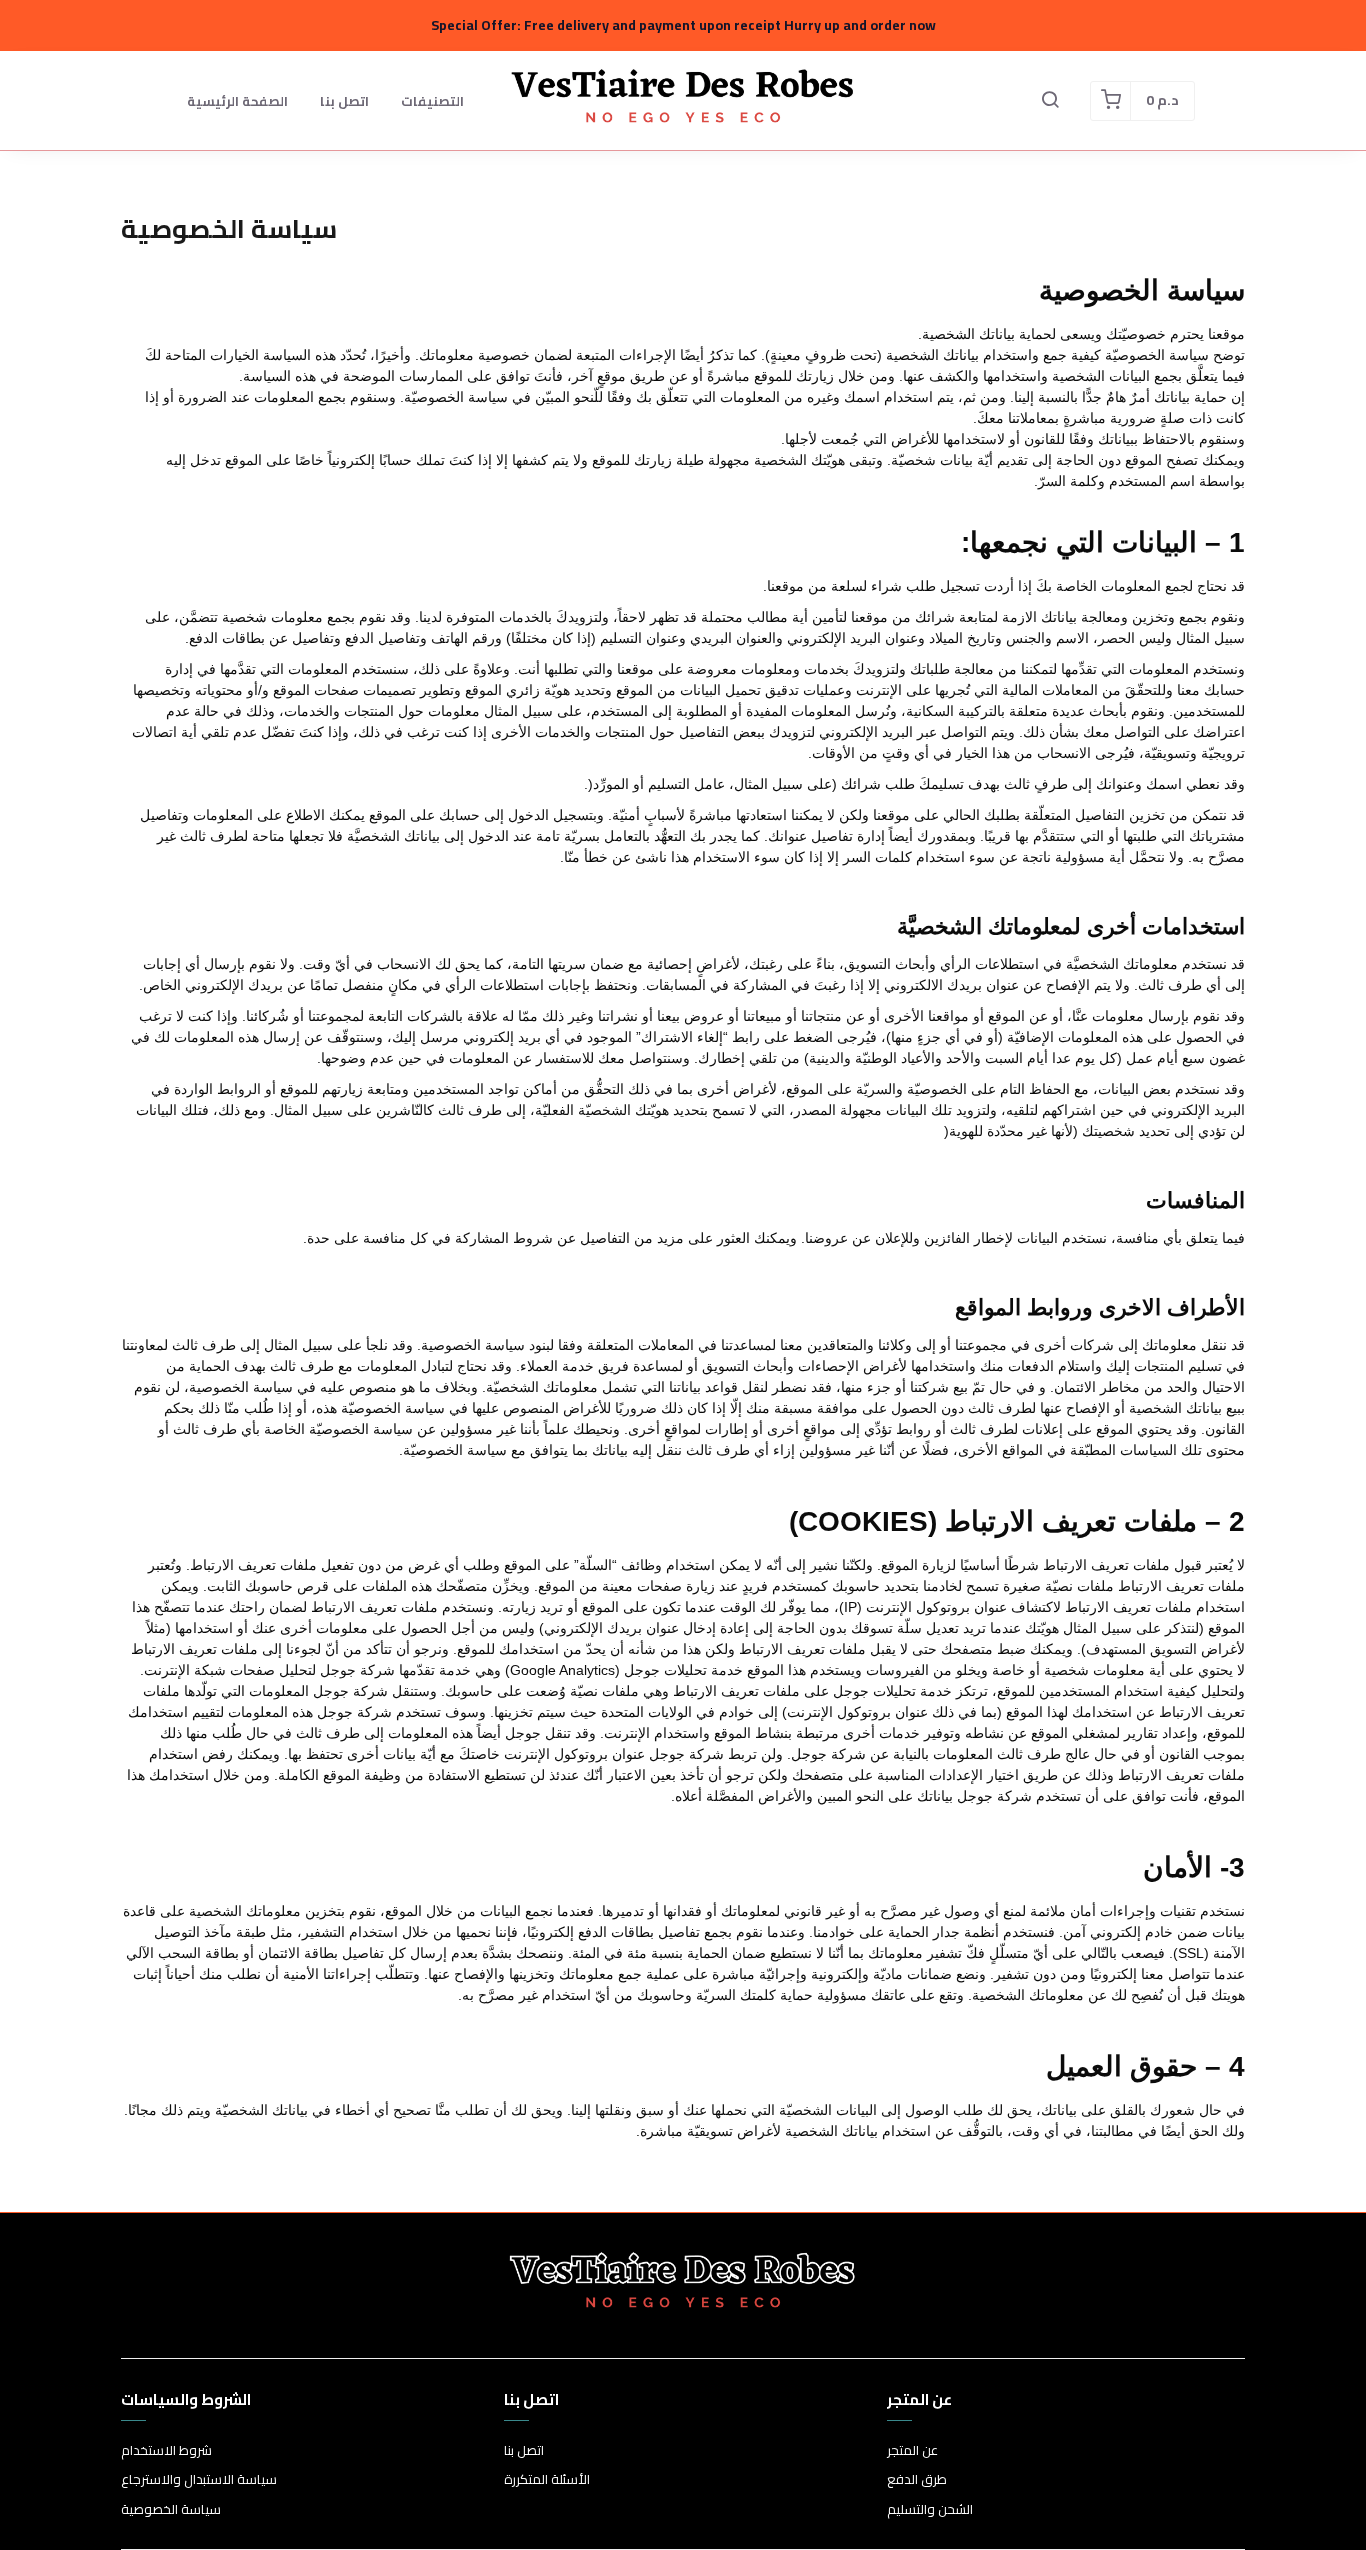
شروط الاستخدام (166, 2451)
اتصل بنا (344, 101)
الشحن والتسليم (930, 2510)
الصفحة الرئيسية (237, 101)
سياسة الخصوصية (171, 2510)
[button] (1050, 101)
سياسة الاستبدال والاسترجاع (199, 2480)
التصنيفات (432, 101)
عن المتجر (912, 2451)
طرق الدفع (917, 2480)
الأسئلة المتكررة (547, 2480)
